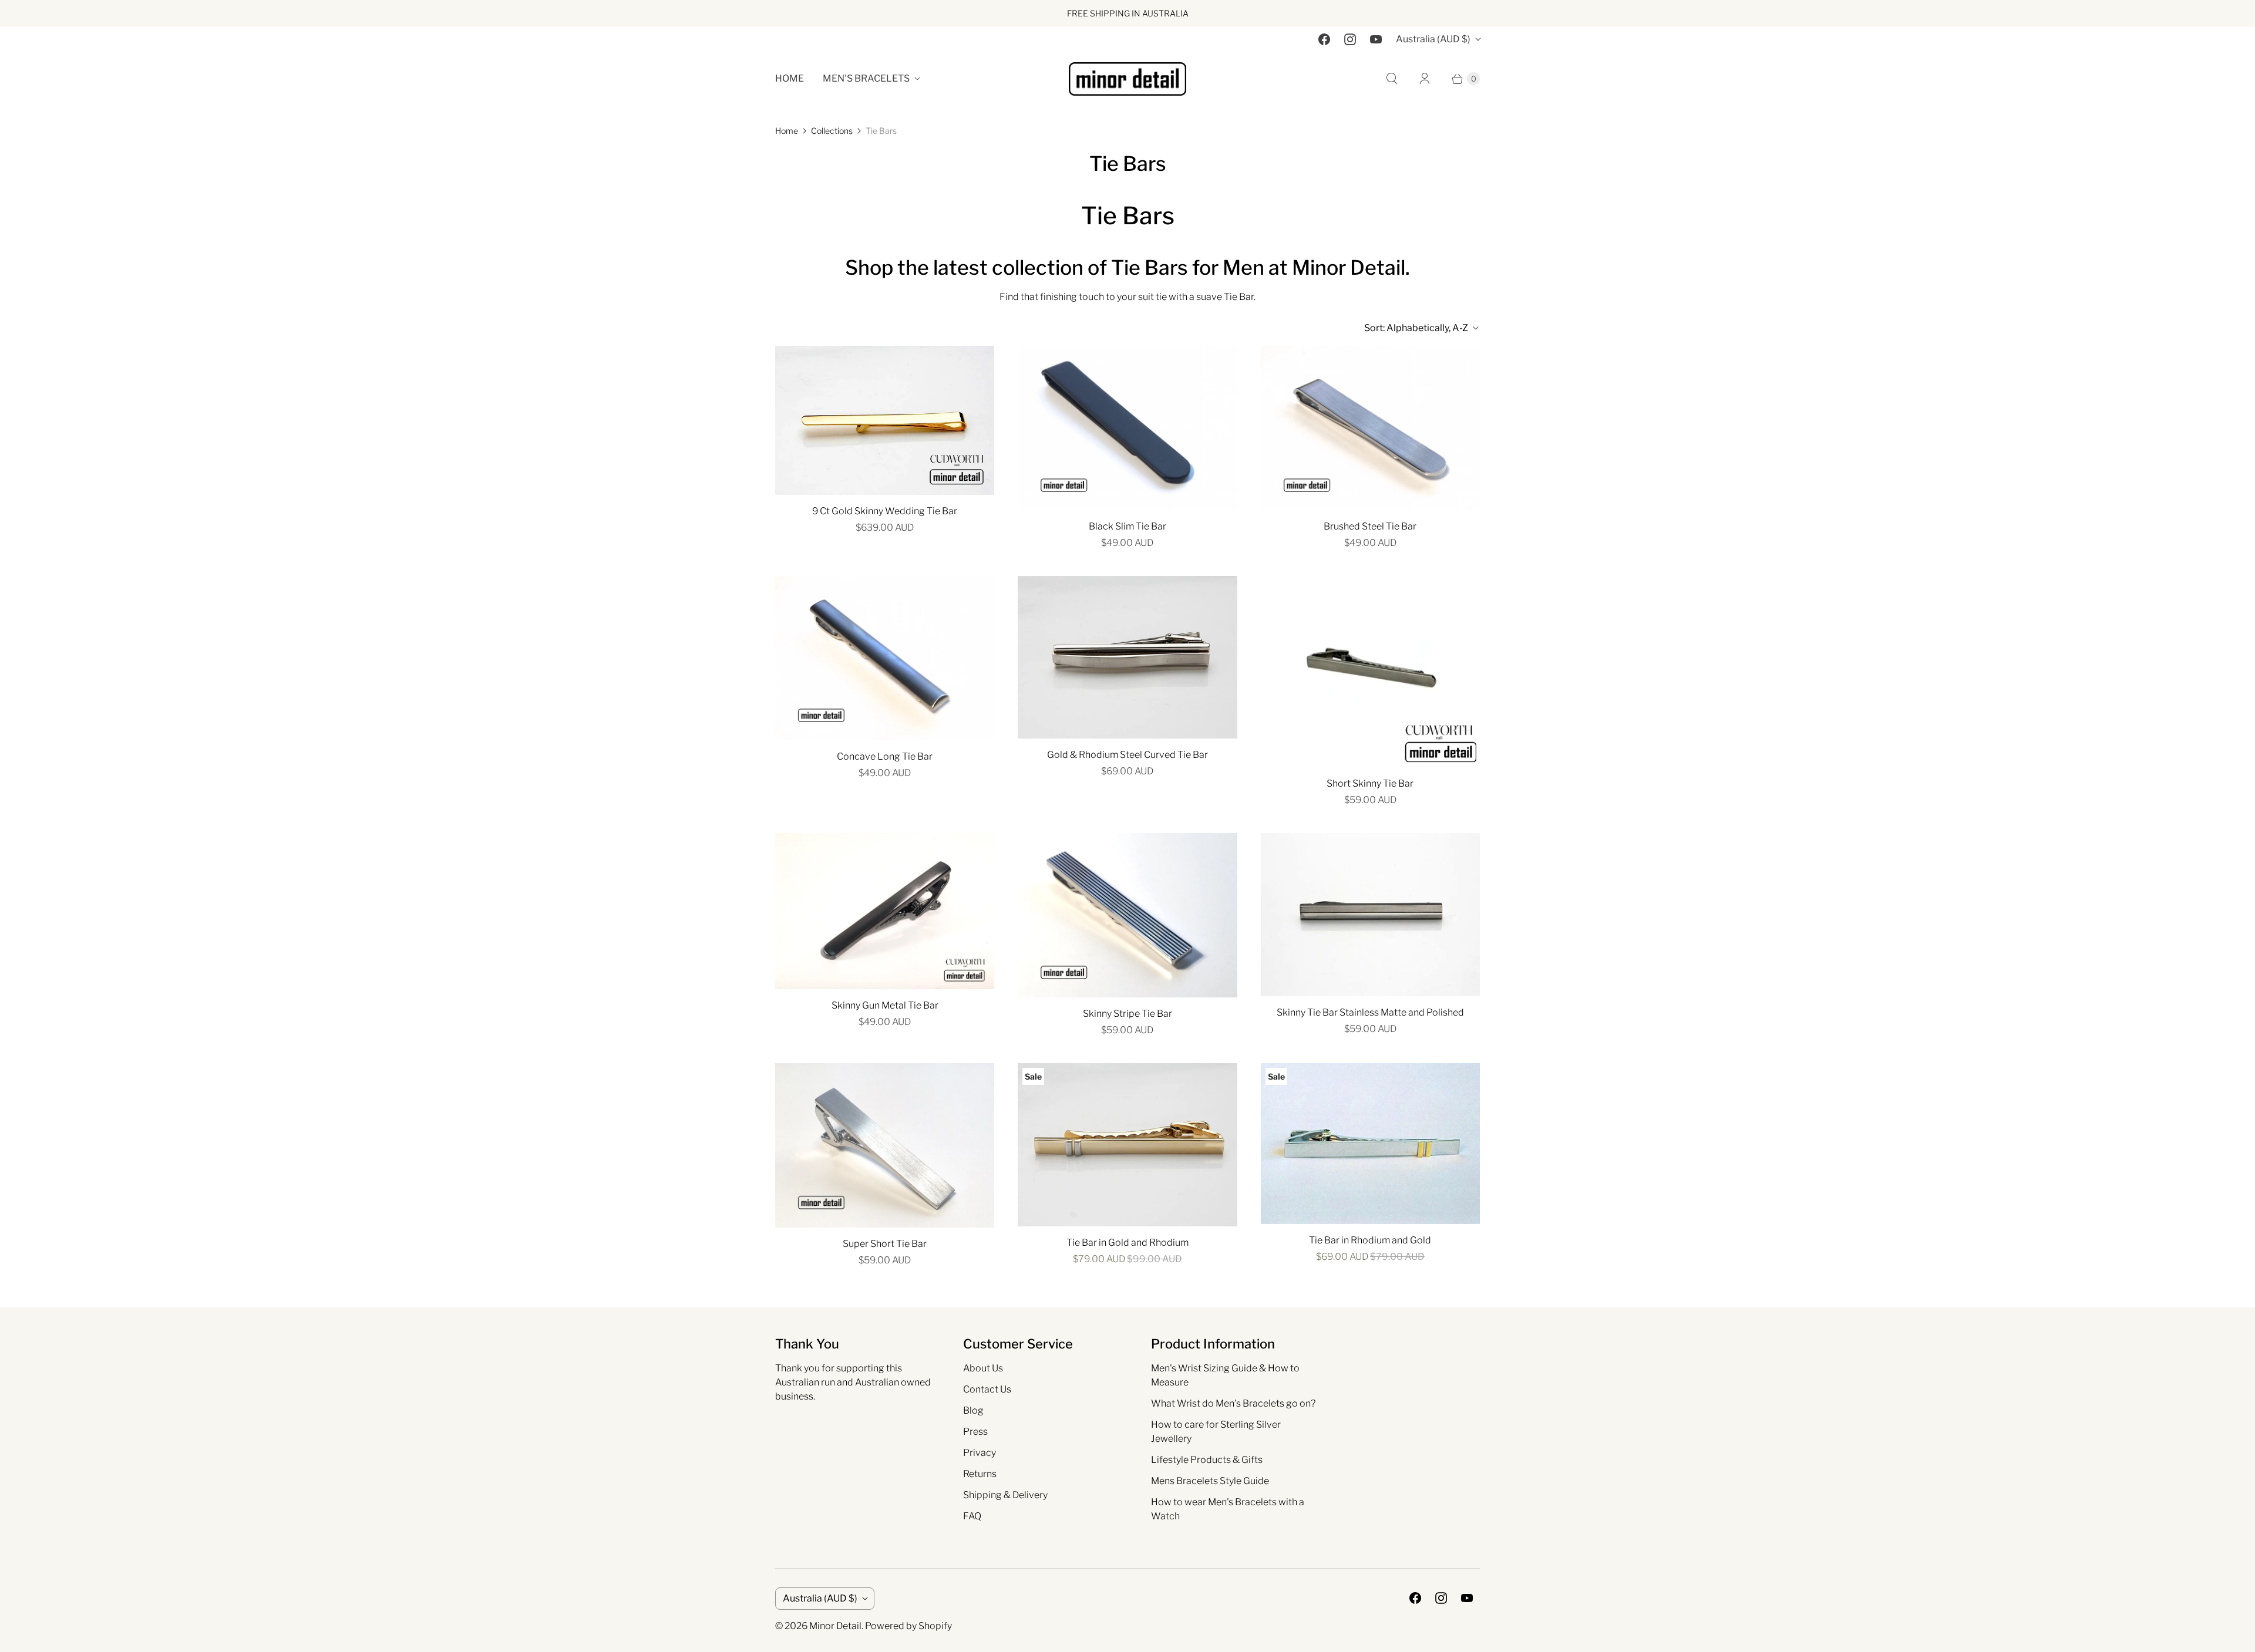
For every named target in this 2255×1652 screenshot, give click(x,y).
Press (975, 1432)
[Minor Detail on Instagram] (1350, 39)
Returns (980, 1474)
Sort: (1416, 328)
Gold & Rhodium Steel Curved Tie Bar (1127, 755)
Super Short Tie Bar (885, 1244)
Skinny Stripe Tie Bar (1127, 1014)
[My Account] (1425, 79)
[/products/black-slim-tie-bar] (1127, 428)
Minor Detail (835, 1626)
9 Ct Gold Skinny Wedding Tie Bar (885, 511)
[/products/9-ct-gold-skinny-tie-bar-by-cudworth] (885, 420)
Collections (832, 131)
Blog (973, 1410)
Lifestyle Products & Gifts (1207, 1460)
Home (790, 78)
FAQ (972, 1516)
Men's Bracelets (866, 78)
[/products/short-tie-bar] (885, 1145)
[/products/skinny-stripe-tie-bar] (1127, 915)
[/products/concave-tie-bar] (885, 658)
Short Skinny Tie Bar (1370, 783)
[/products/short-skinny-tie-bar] (1370, 672)
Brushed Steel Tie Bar (1370, 526)
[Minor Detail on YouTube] (1376, 39)
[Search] (1392, 79)
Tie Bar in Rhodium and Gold (1370, 1240)
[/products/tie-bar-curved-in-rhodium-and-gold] (1127, 658)
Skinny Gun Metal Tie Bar (885, 1005)
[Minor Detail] (1127, 79)
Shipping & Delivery (1005, 1495)
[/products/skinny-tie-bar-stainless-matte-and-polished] (1370, 915)
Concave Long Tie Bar (885, 756)
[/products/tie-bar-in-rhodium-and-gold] (1370, 1144)
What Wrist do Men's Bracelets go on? (1233, 1403)
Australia (1433, 39)
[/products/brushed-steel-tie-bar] (1370, 428)
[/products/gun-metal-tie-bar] (885, 911)
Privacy (980, 1453)
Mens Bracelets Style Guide (1210, 1481)
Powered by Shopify (908, 1626)
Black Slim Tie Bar (1127, 526)
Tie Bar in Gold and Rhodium (1127, 1243)
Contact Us (987, 1389)
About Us (983, 1368)
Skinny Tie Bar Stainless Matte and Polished (1370, 1012)
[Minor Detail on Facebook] (1324, 39)
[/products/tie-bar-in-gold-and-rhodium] (1127, 1145)
